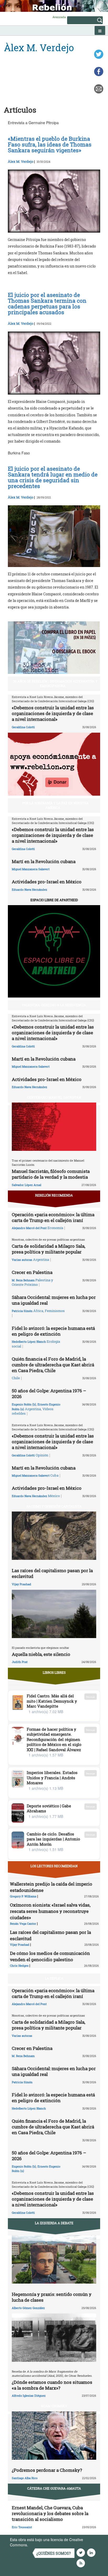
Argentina (41, 1260)
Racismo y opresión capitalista (54, 1506)
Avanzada (59, 17)
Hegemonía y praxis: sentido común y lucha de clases (52, 2297)
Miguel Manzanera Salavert (31, 869)
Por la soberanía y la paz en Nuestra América (55, 805)
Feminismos (55, 1311)
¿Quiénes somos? (54, 2553)
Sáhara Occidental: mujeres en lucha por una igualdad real (54, 1300)
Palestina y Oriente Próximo (32, 1282)
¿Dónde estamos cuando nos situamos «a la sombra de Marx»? (52, 2385)
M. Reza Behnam (23, 1280)
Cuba (54, 1475)
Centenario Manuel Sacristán (54, 1097)
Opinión (42, 1455)
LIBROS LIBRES (54, 1672)
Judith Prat (20, 1662)
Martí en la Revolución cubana (44, 861)
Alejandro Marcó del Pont (29, 1228)
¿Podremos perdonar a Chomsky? (47, 2470)
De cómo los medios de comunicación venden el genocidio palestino (50, 1956)
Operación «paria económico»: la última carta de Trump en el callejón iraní (53, 1217)
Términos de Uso (43, 2545)
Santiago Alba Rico (25, 2478)
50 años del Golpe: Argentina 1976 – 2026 (49, 1394)
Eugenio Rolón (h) (24, 1404)
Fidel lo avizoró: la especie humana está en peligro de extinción (53, 1331)
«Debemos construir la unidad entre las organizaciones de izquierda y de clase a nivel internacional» (53, 713)
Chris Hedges (19, 1966)
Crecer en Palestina (32, 1272)
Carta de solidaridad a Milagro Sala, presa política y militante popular (48, 1249)
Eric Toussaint (22, 2527)
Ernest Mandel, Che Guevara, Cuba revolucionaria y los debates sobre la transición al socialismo (50, 2513)
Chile (16, 1378)
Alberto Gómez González (28, 2308)
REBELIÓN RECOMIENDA (54, 1195)
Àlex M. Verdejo (21, 161)
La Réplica (54, 1978)
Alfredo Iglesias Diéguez (29, 2396)
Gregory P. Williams (23, 1896)
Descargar (91, 1697)
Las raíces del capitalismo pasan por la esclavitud (52, 1573)
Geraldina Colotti (23, 727)
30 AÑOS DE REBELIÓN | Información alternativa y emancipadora (55, 683)
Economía (55, 1228)
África (38, 1311)
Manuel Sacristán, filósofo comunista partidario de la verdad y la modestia (51, 1174)
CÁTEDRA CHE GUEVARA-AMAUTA (54, 2488)
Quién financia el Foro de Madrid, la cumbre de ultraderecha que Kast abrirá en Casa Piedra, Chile (53, 1365)
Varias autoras (22, 1260)
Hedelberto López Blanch (29, 1342)
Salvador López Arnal (26, 1185)
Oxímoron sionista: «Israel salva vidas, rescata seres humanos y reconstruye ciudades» (50, 1911)
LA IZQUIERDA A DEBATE (54, 2223)
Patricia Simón (22, 1311)
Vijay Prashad (21, 1584)
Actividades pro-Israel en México (47, 882)
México (54, 1496)
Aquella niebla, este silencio (41, 1654)
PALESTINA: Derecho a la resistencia (54, 1005)
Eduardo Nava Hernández (29, 890)
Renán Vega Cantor (23, 1924)
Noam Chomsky (54, 2406)
